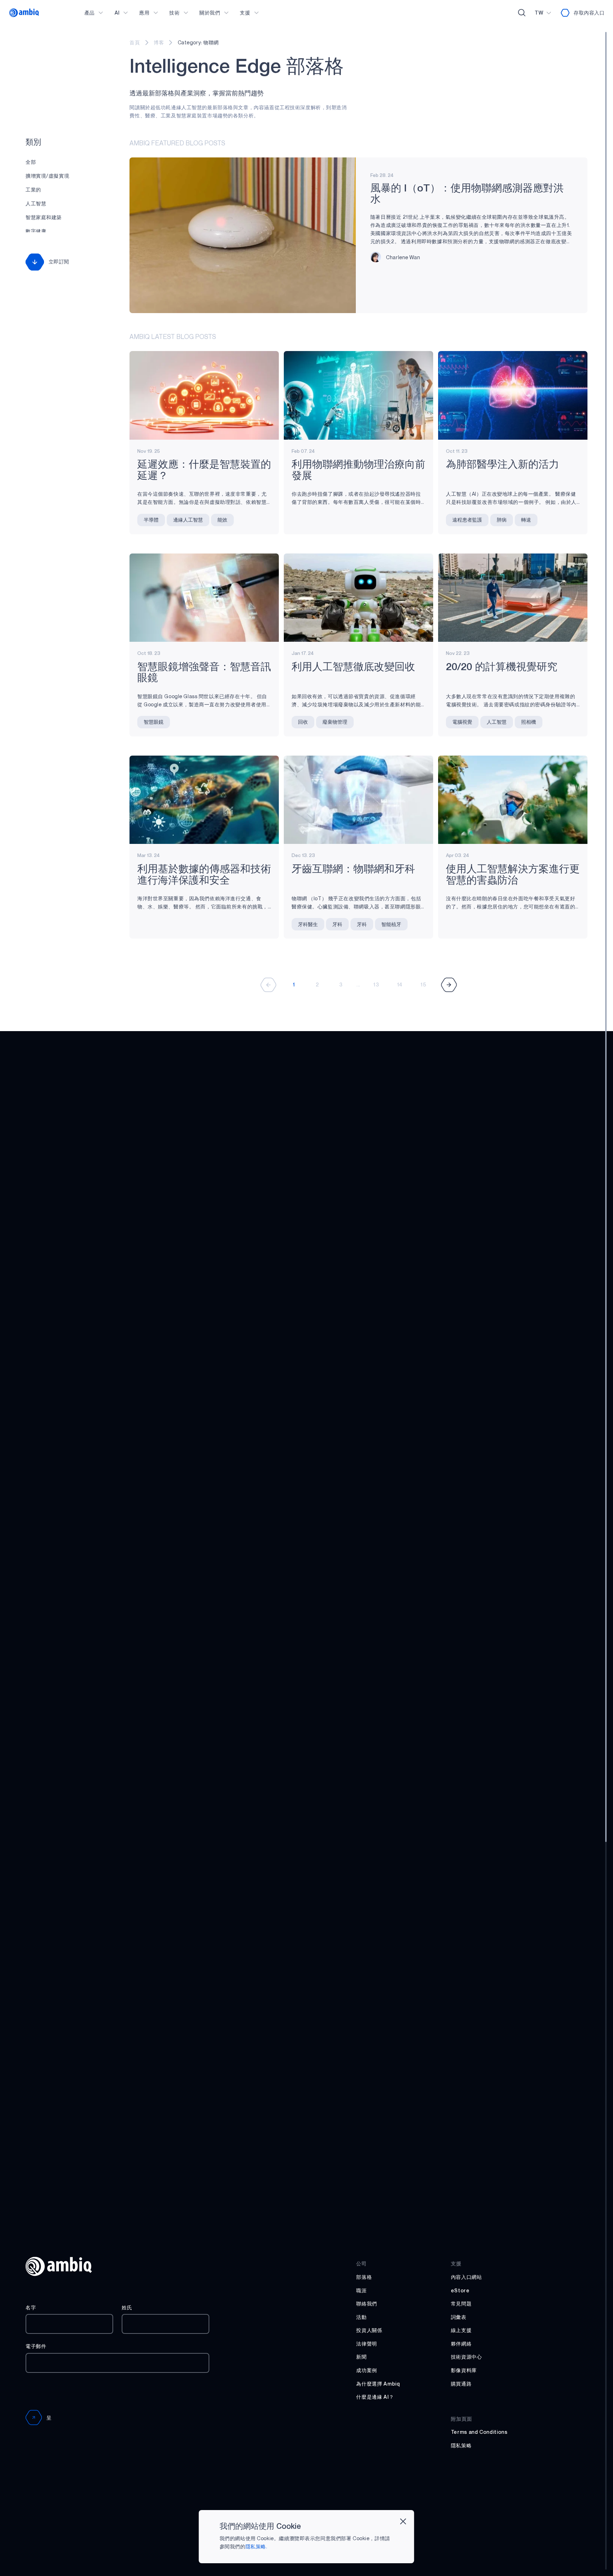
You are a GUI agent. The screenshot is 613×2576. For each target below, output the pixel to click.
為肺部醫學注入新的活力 (502, 465)
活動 (361, 2317)
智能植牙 (391, 924)
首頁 (135, 42)
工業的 (33, 190)
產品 (90, 13)
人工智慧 (36, 203)
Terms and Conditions (479, 2432)
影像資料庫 (464, 2370)
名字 (31, 2307)
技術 (174, 13)
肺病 (502, 520)
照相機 (529, 722)
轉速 (526, 520)
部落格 (364, 2277)
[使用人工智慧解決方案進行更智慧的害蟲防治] (513, 800)
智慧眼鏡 (154, 722)
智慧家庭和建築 (44, 217)
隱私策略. (256, 2546)
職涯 (361, 2290)
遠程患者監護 (467, 520)
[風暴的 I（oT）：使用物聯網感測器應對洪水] (242, 235)
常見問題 (461, 2304)
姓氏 (127, 2307)
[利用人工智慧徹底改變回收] (358, 598)
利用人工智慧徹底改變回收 (353, 667)
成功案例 (367, 2370)
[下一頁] (449, 985)
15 (423, 984)
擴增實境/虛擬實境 (47, 176)
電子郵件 (36, 2346)
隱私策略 (461, 2445)
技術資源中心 (466, 2357)
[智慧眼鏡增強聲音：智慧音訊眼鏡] (204, 598)
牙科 (337, 924)
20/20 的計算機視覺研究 (502, 667)
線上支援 (461, 2330)
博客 (159, 42)
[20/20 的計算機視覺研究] (513, 598)
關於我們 (210, 13)
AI (117, 13)
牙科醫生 (308, 924)
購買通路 (461, 2384)
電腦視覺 (462, 722)
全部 (31, 162)
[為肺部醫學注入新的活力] (513, 395)
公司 (361, 2263)
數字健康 (36, 231)
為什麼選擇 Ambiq (378, 2384)
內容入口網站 (466, 2277)
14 (400, 984)
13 (376, 984)
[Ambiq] (24, 13)
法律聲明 (367, 2344)
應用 (144, 13)
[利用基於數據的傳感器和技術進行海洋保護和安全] (204, 800)
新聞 (361, 2357)
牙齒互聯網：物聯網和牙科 (353, 870)
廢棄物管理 (335, 722)
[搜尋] (522, 13)
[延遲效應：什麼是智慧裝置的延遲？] (204, 395)
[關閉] (403, 2521)
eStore (460, 2290)
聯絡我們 (367, 2304)
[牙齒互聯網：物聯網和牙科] (358, 800)
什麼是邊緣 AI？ (375, 2397)
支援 (245, 13)
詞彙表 (459, 2317)
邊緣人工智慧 (188, 520)
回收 (303, 722)
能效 (222, 520)
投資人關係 (369, 2330)
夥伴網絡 (461, 2344)
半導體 (151, 520)
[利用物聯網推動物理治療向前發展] (358, 395)
